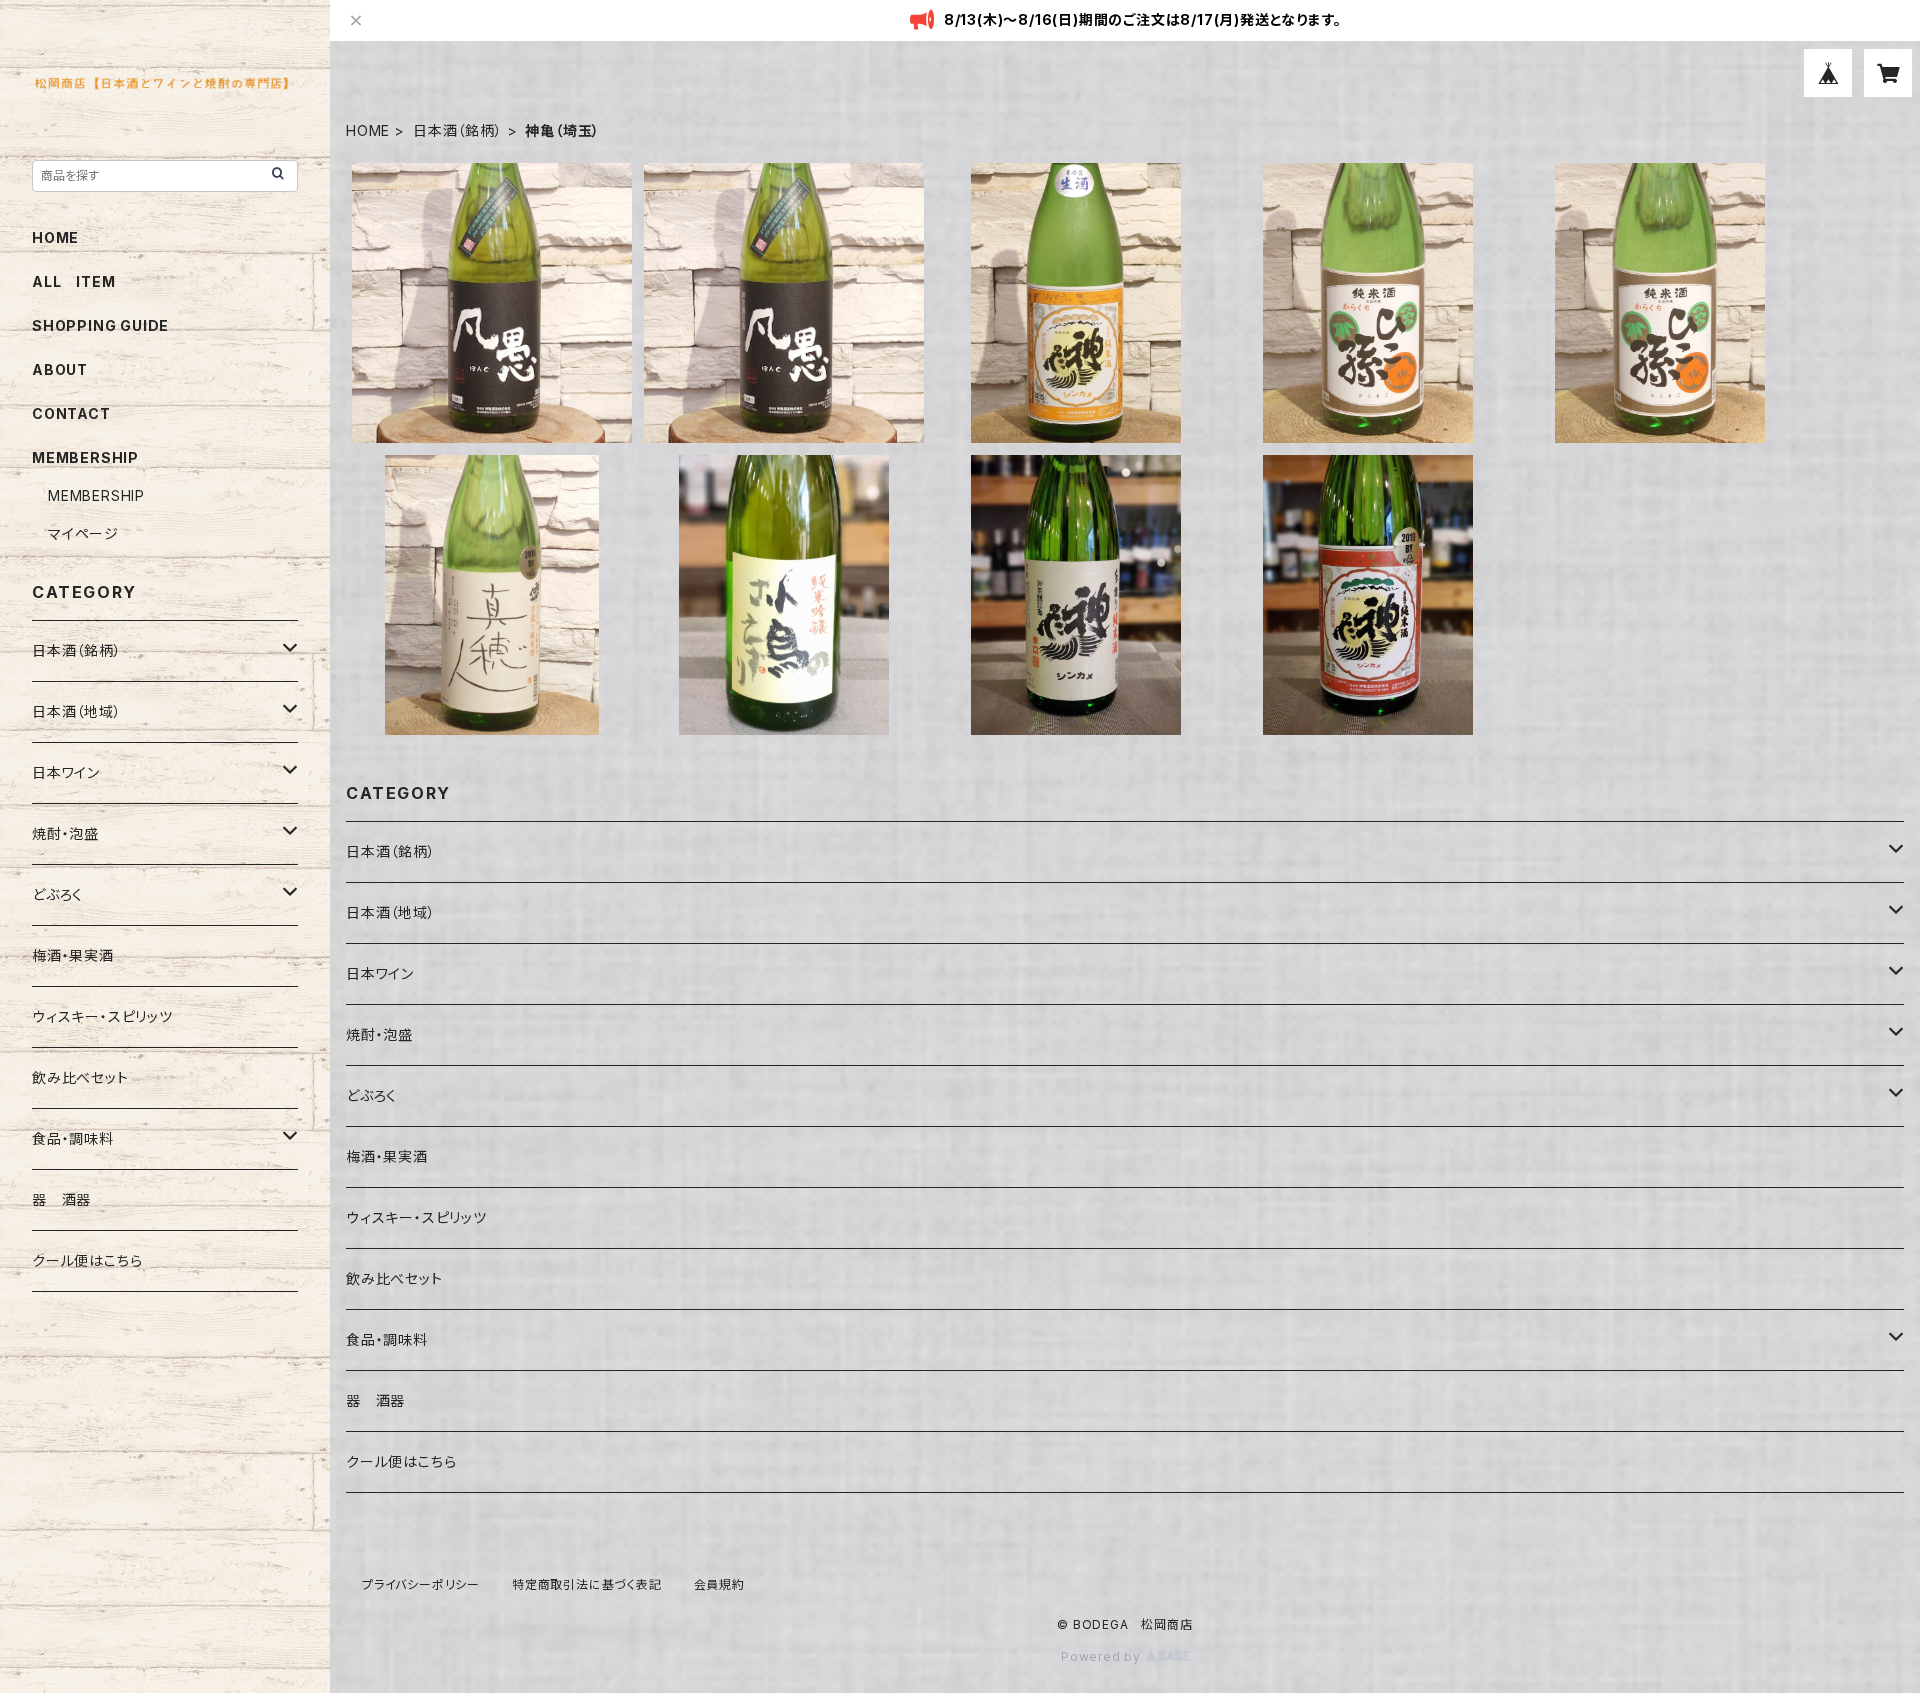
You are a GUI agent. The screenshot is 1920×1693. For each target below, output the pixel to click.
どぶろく (371, 1095)
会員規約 (719, 1584)
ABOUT (60, 369)
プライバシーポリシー (421, 1584)
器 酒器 (375, 1400)
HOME (368, 130)
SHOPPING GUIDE (100, 325)
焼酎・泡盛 (379, 1034)
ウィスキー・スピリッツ (416, 1217)
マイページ (83, 533)
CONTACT (71, 413)
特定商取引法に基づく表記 (587, 1584)
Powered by (1103, 1656)
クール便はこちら (401, 1461)
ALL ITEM (73, 281)
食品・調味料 (387, 1339)
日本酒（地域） (391, 912)
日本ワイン (380, 973)
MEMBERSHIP (96, 495)
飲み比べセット (394, 1278)
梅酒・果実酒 (387, 1156)
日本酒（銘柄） (458, 130)
